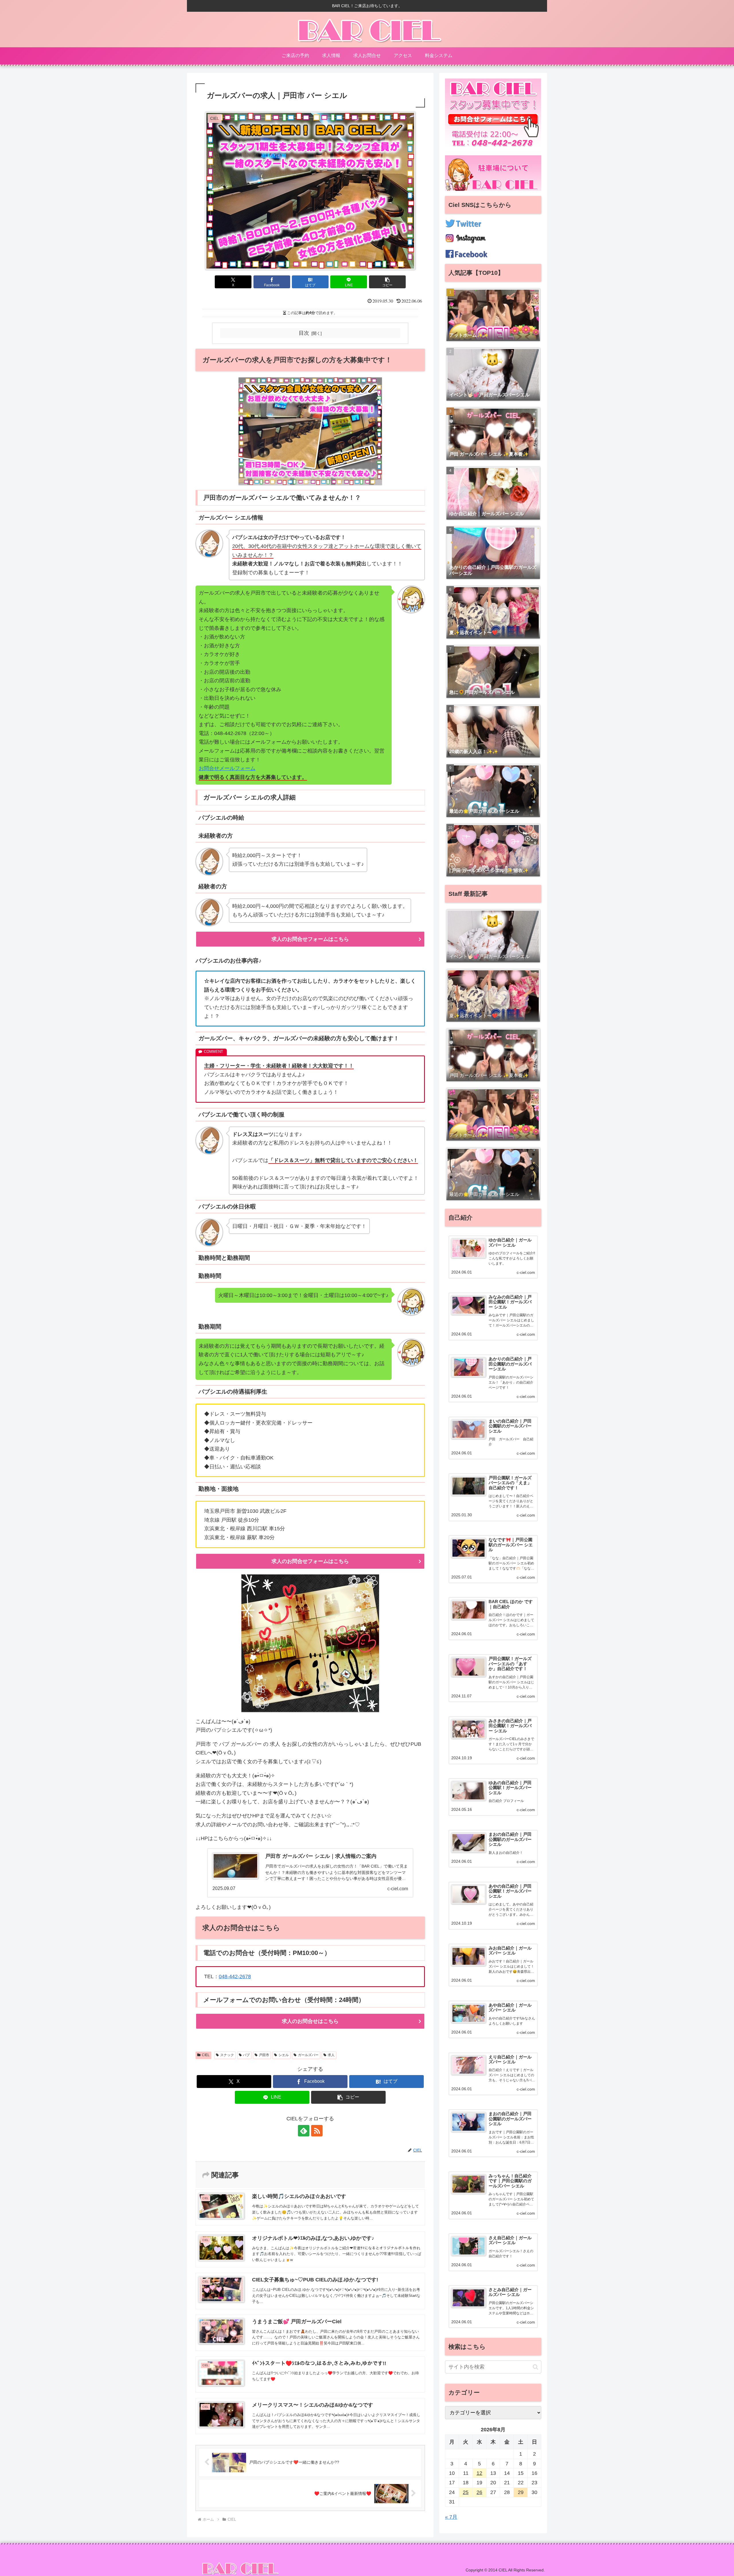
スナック (227, 2055)
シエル (284, 2055)
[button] (387, 282)
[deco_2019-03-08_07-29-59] (310, 1643)
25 (466, 2492)
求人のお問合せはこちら (310, 2021)
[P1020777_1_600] (310, 431)
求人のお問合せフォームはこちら (310, 939)
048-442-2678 (235, 1976)
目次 (304, 333)
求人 (331, 2055)
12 (479, 2473)
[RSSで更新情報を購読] (317, 2131)
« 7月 (451, 2517)
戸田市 (264, 2055)
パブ (246, 2055)
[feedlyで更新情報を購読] (304, 2131)
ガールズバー (308, 2055)
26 (479, 2492)
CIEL (206, 2055)
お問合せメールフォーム (227, 768)
